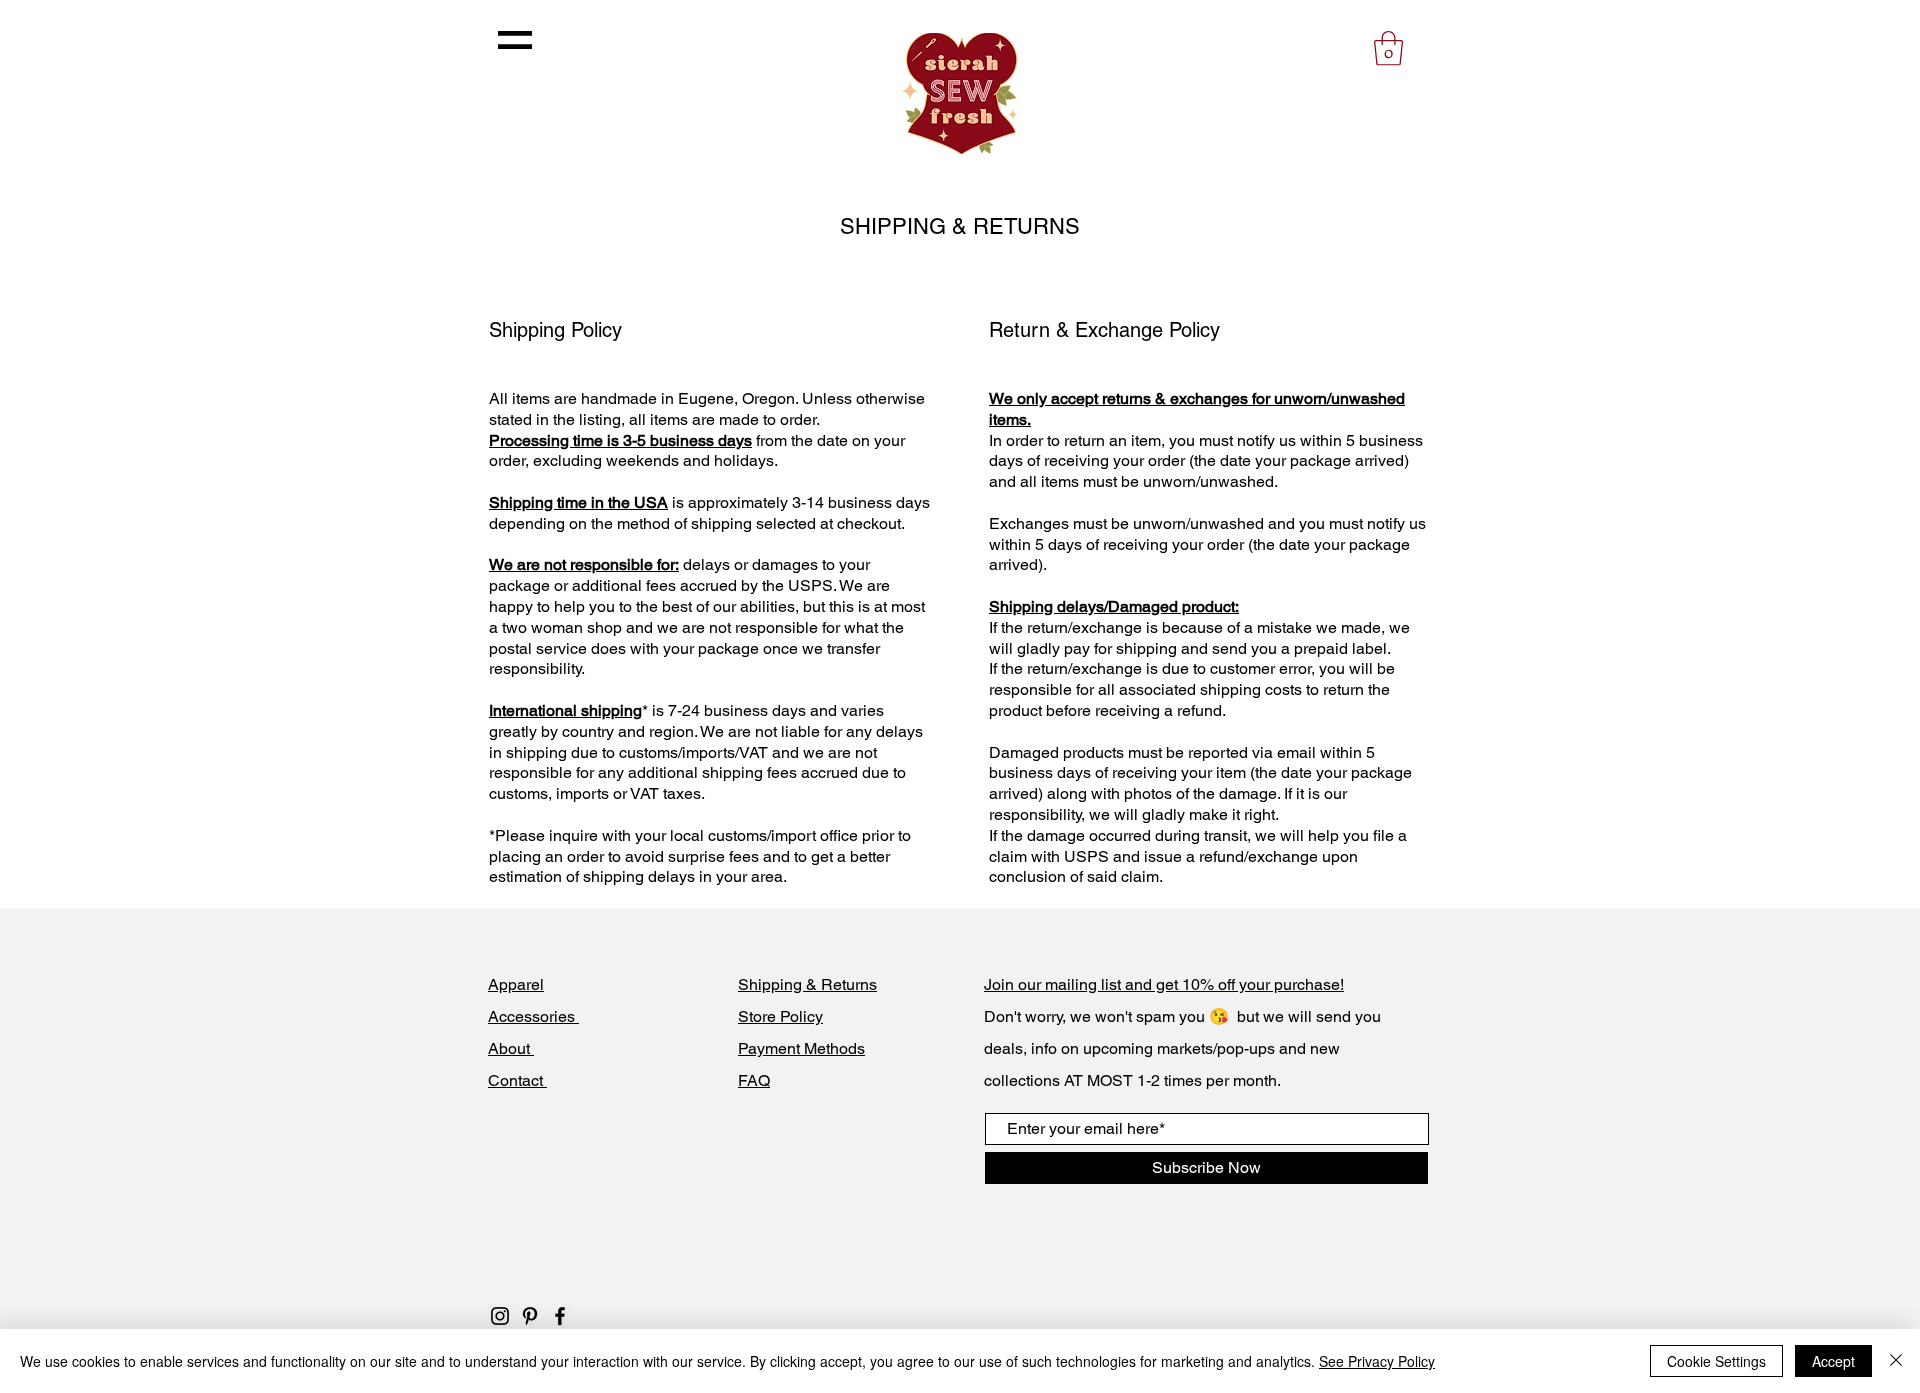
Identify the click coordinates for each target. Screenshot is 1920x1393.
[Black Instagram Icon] (500, 1316)
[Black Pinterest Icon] (530, 1316)
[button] (515, 40)
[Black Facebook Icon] (560, 1316)
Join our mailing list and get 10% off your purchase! (1164, 984)
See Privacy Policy (1377, 1361)
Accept (1833, 1361)
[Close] (1896, 1361)
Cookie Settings (1716, 1361)
